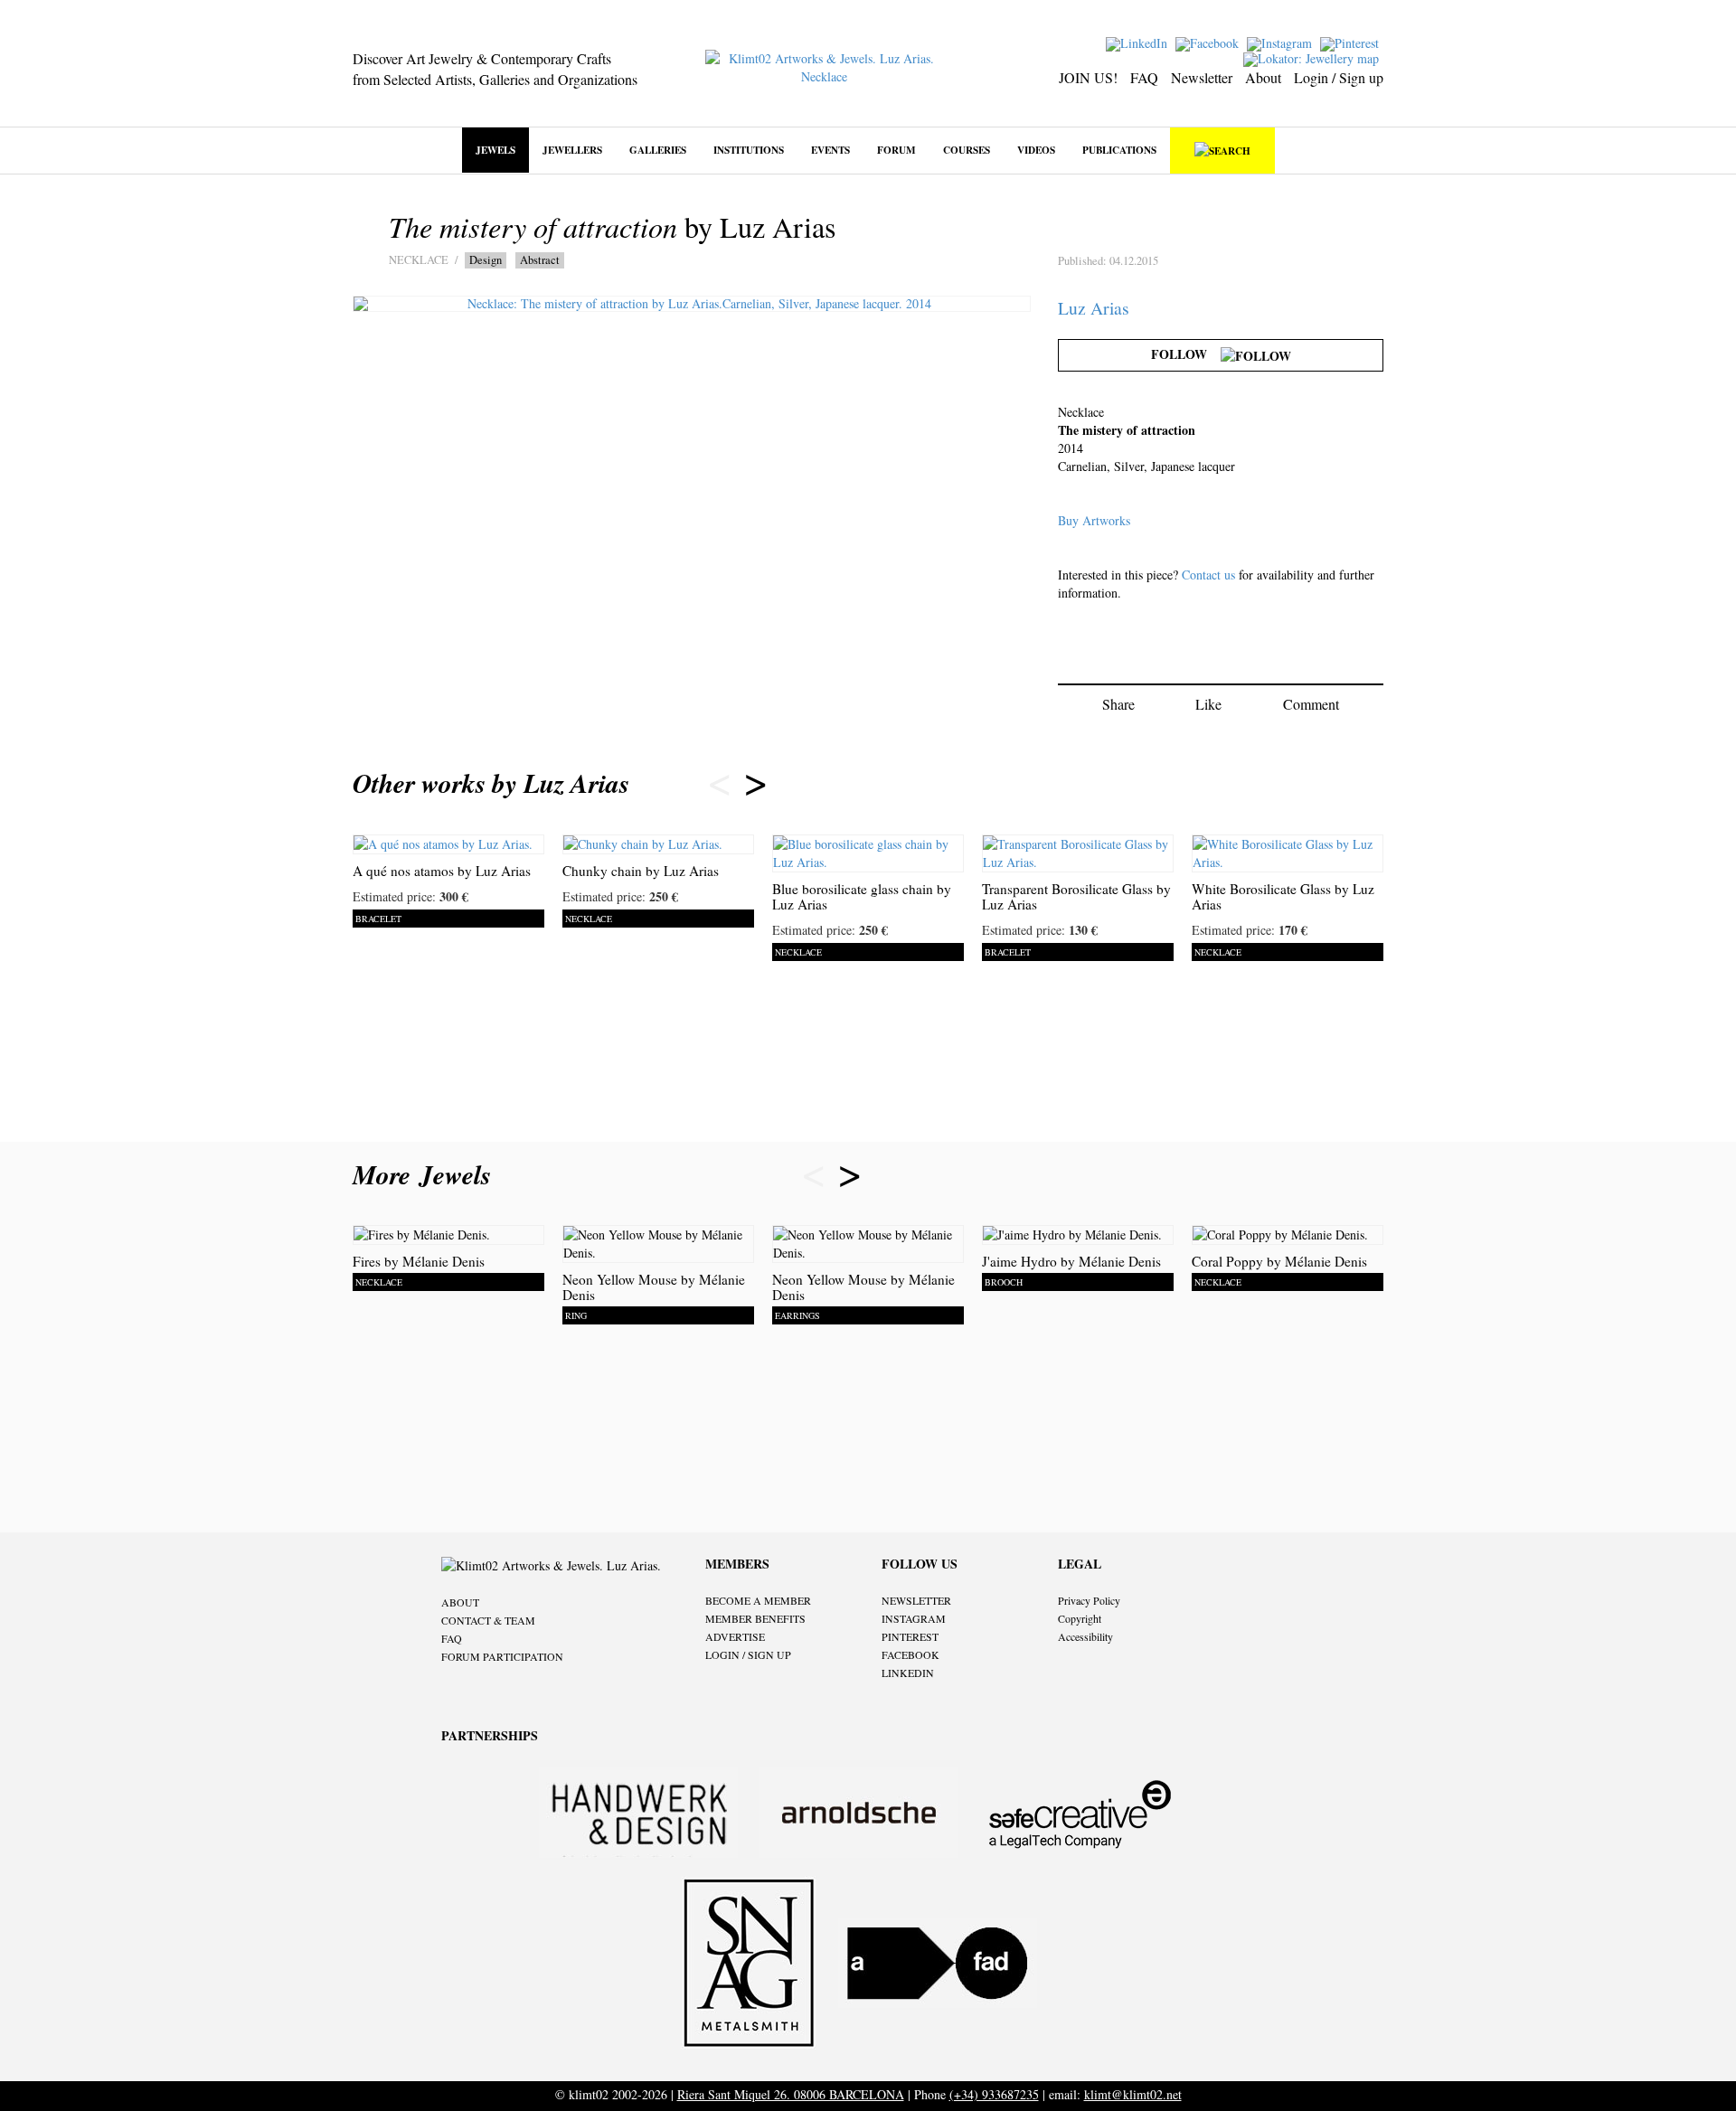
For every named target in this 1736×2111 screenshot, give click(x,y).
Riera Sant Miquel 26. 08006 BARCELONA (791, 2094)
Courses (967, 150)
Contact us (1208, 575)
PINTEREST (910, 1636)
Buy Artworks (1094, 520)
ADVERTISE (735, 1636)
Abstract (540, 260)
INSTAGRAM (914, 1618)
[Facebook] (1209, 42)
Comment (1311, 704)
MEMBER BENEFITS (755, 1618)
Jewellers (572, 150)
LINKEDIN (908, 1673)
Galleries (658, 150)
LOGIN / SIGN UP (748, 1654)
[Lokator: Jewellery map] (1313, 57)
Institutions (749, 150)
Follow (1186, 354)
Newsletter (1202, 77)
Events (830, 150)
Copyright (1080, 1618)
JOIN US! (1088, 77)
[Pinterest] (1352, 42)
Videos (1036, 150)
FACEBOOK (910, 1654)
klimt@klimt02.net (1133, 2094)
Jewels (495, 150)
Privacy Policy (1089, 1600)
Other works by (491, 783)
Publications (1119, 150)
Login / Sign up (1339, 77)
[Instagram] (1282, 42)
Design (486, 260)
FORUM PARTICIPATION (502, 1656)
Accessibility (1085, 1636)
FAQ (1144, 77)
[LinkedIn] (1139, 42)
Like (1208, 704)
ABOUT (460, 1602)
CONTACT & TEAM (488, 1620)
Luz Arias (1094, 308)
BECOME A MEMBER (758, 1600)
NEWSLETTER (916, 1600)
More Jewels (426, 1174)
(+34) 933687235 (994, 2094)
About (1263, 77)
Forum (896, 150)
